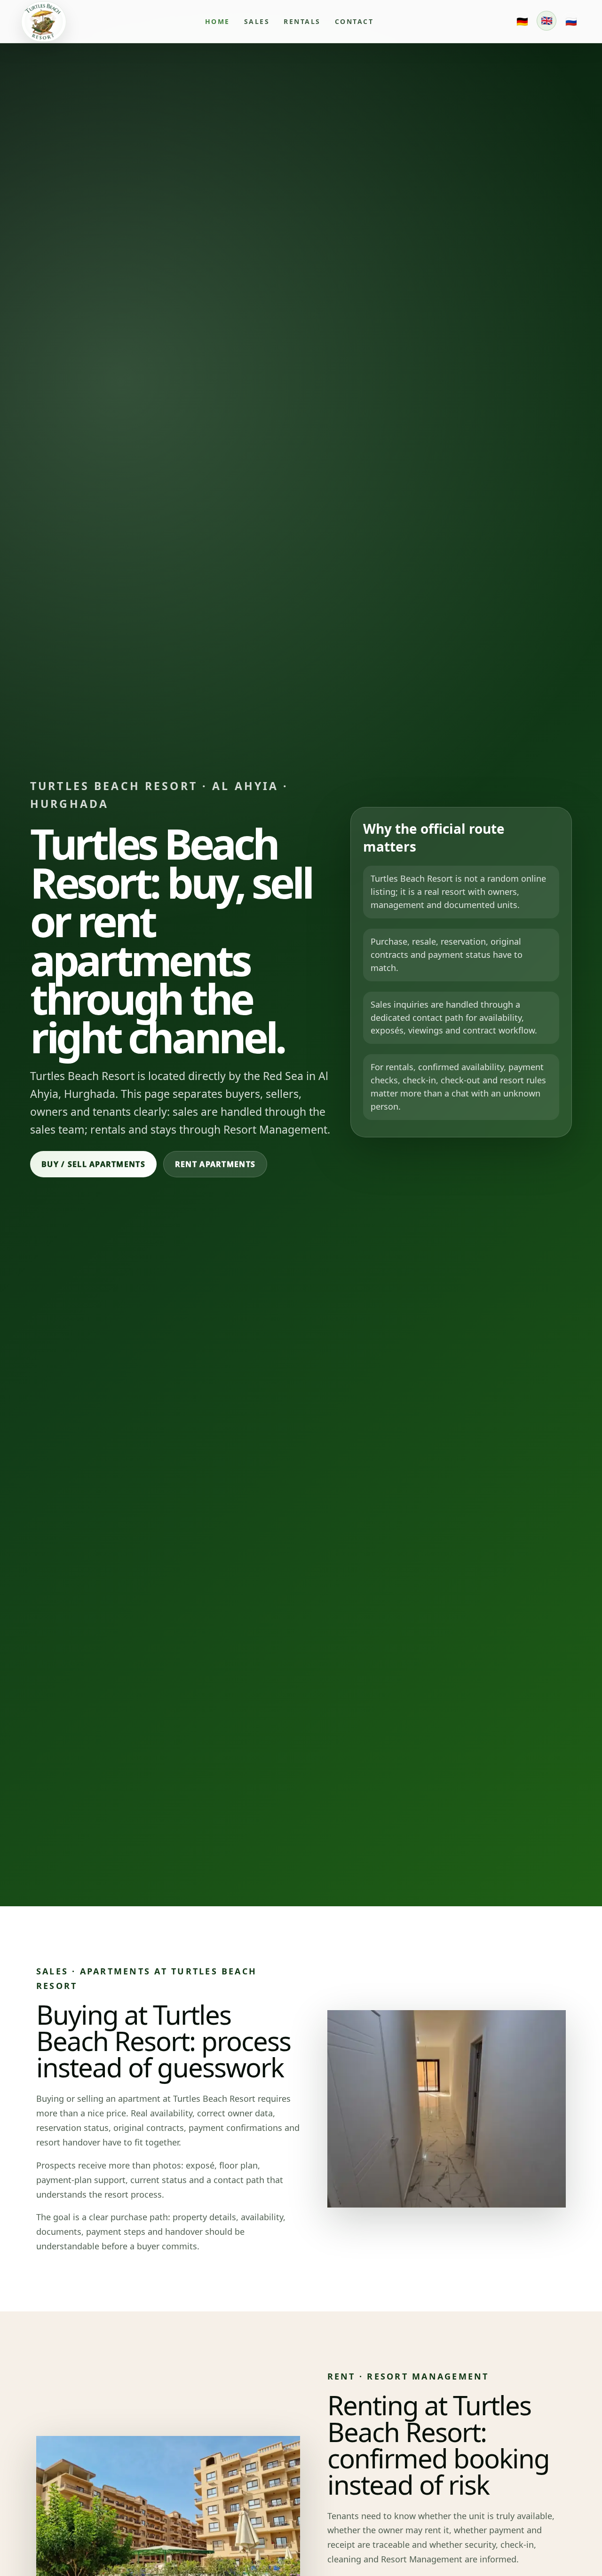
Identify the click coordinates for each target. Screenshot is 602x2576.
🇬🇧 (547, 20)
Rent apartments (215, 1164)
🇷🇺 (571, 21)
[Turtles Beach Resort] (44, 22)
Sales (257, 21)
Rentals (302, 21)
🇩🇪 (522, 21)
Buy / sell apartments (93, 1164)
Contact (354, 21)
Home (218, 21)
